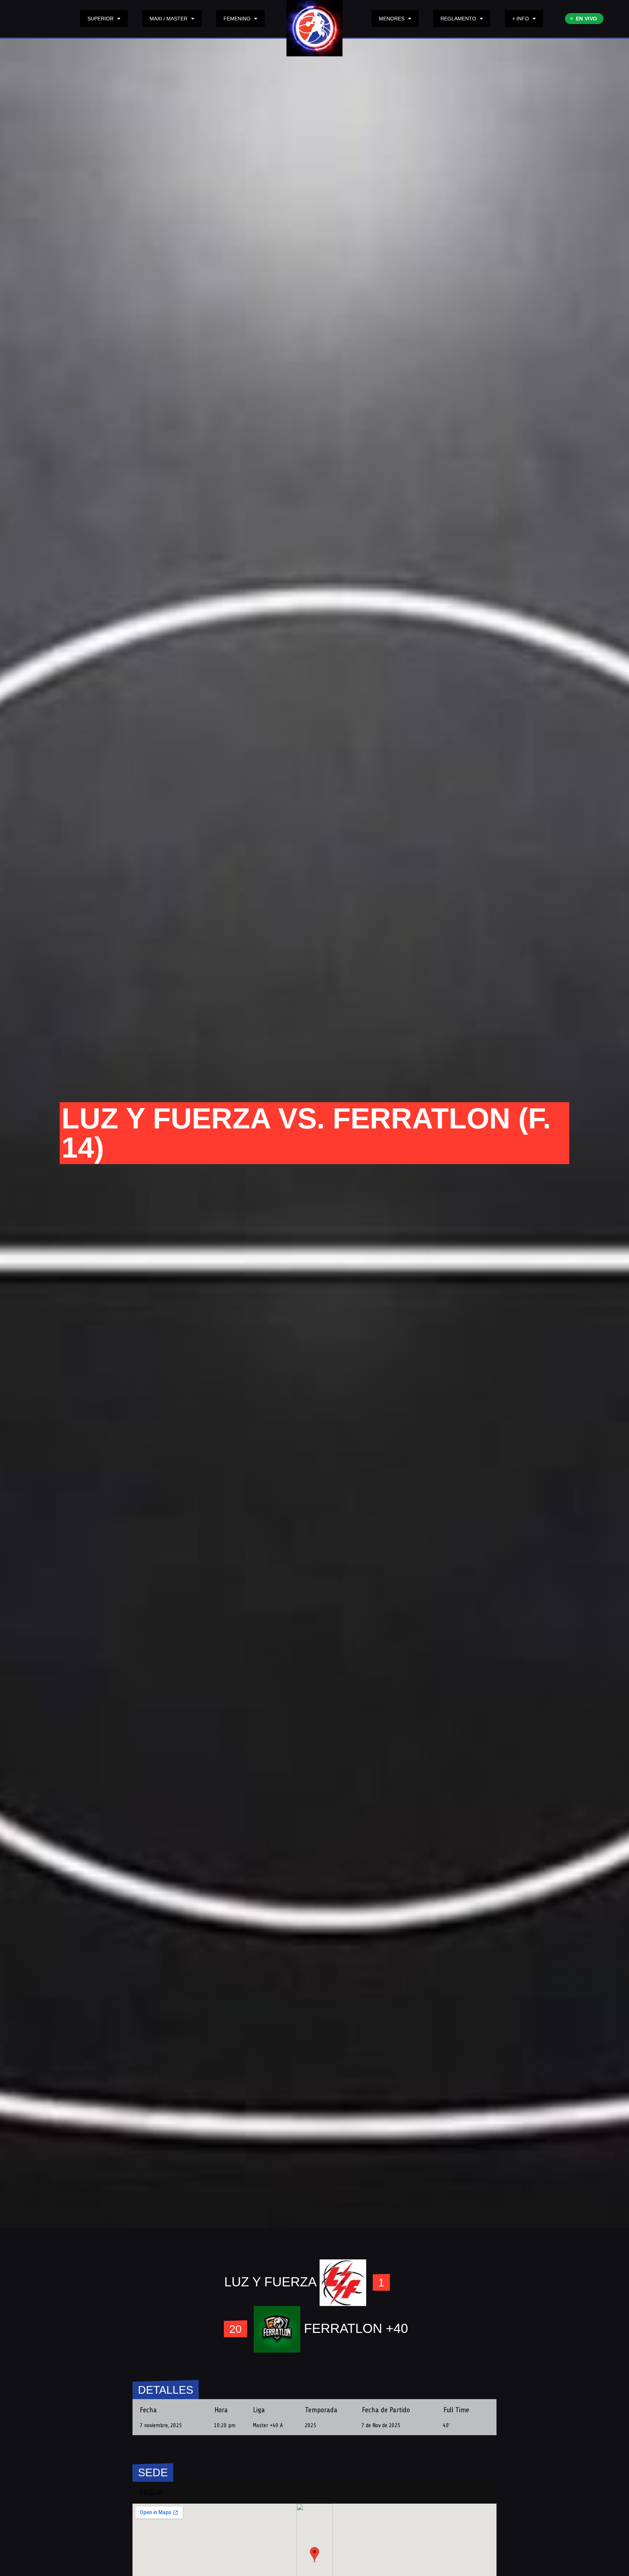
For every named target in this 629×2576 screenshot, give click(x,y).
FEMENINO (237, 19)
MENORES (392, 19)
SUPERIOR (100, 19)
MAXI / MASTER (169, 19)
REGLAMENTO (458, 19)
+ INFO (521, 19)
